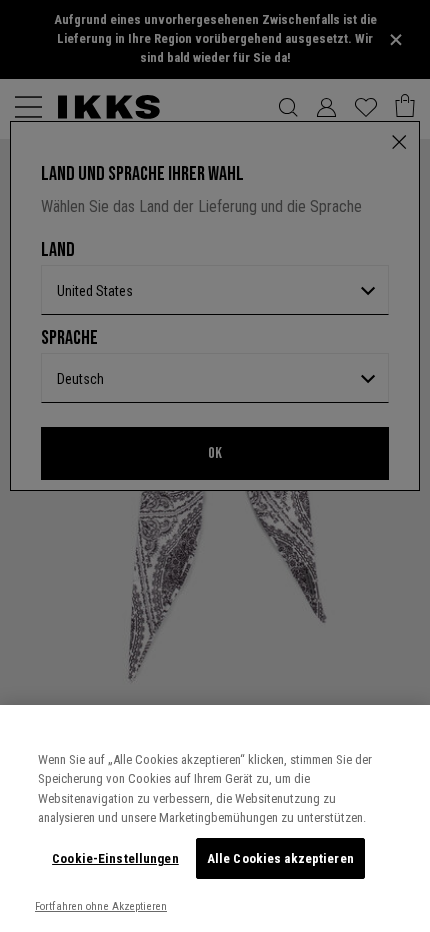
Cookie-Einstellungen (115, 858)
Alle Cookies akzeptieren (280, 858)
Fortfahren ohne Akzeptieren (101, 906)
